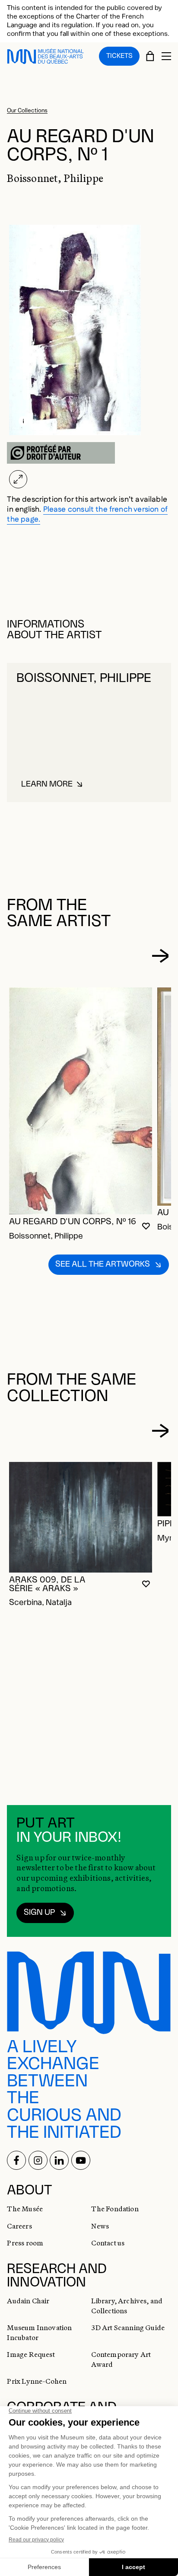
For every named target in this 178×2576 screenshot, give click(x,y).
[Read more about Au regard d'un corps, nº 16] (81, 1101)
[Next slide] (160, 956)
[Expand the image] (18, 479)
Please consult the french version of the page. (87, 514)
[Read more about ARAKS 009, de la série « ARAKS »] (81, 1517)
